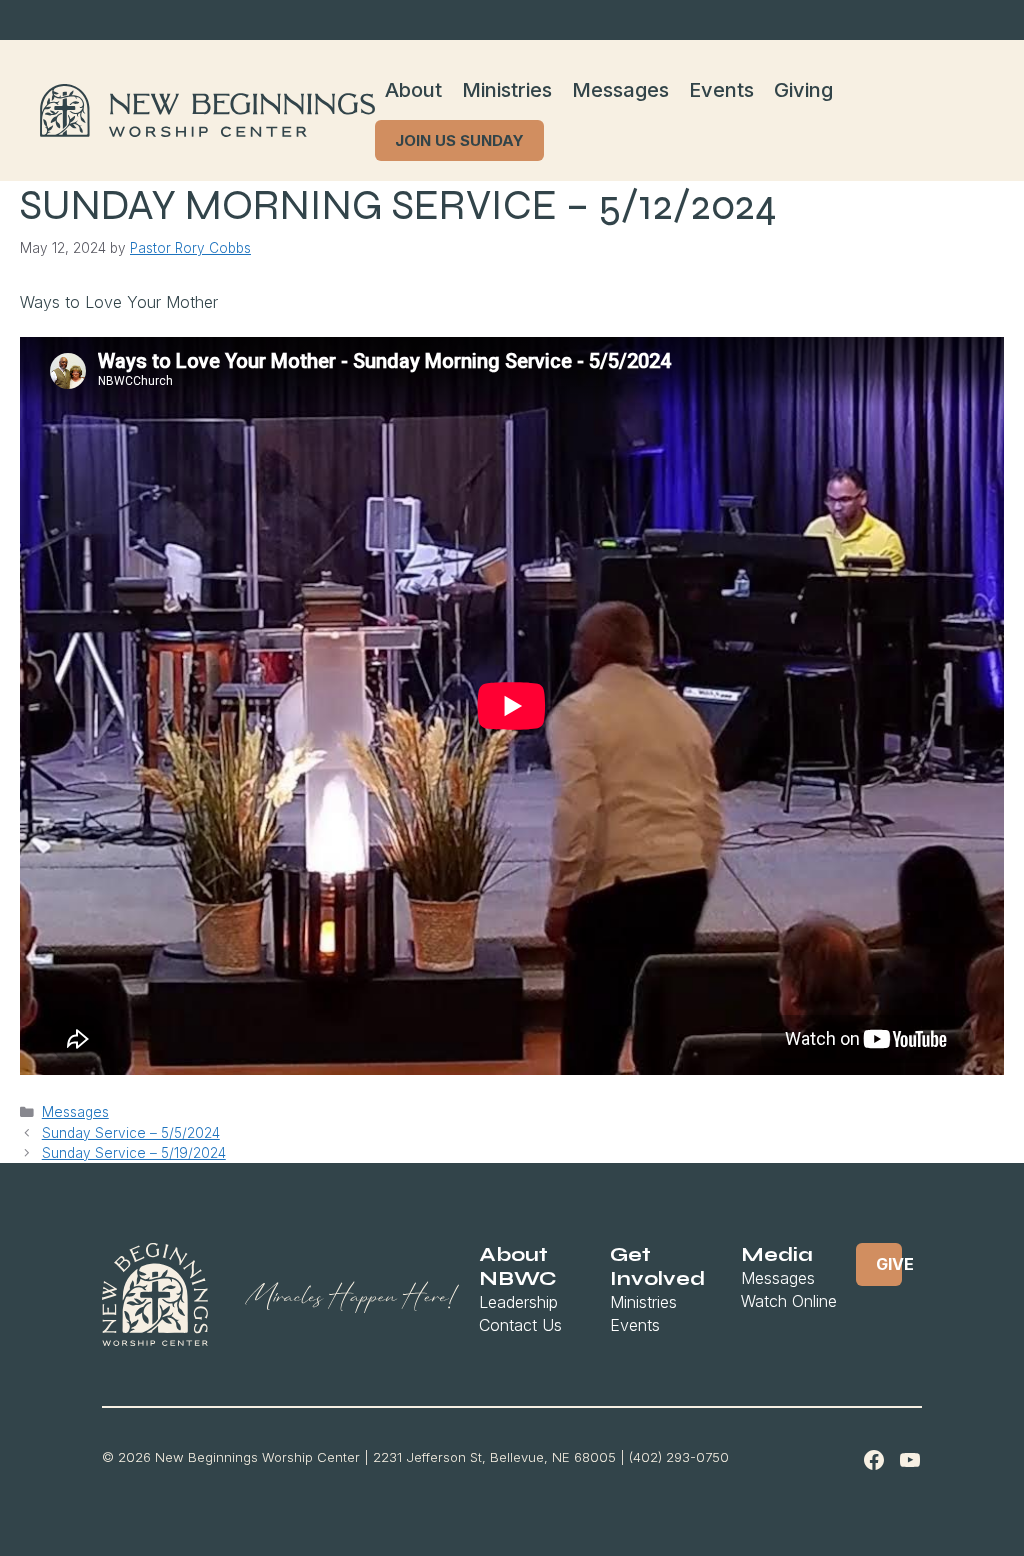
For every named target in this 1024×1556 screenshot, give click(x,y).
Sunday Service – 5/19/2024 (134, 1153)
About (413, 90)
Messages (620, 90)
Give (889, 1264)
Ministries (507, 90)
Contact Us (520, 1325)
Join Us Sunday (459, 140)
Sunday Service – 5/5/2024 (131, 1133)
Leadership (518, 1302)
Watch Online (789, 1301)
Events (721, 90)
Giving (803, 90)
